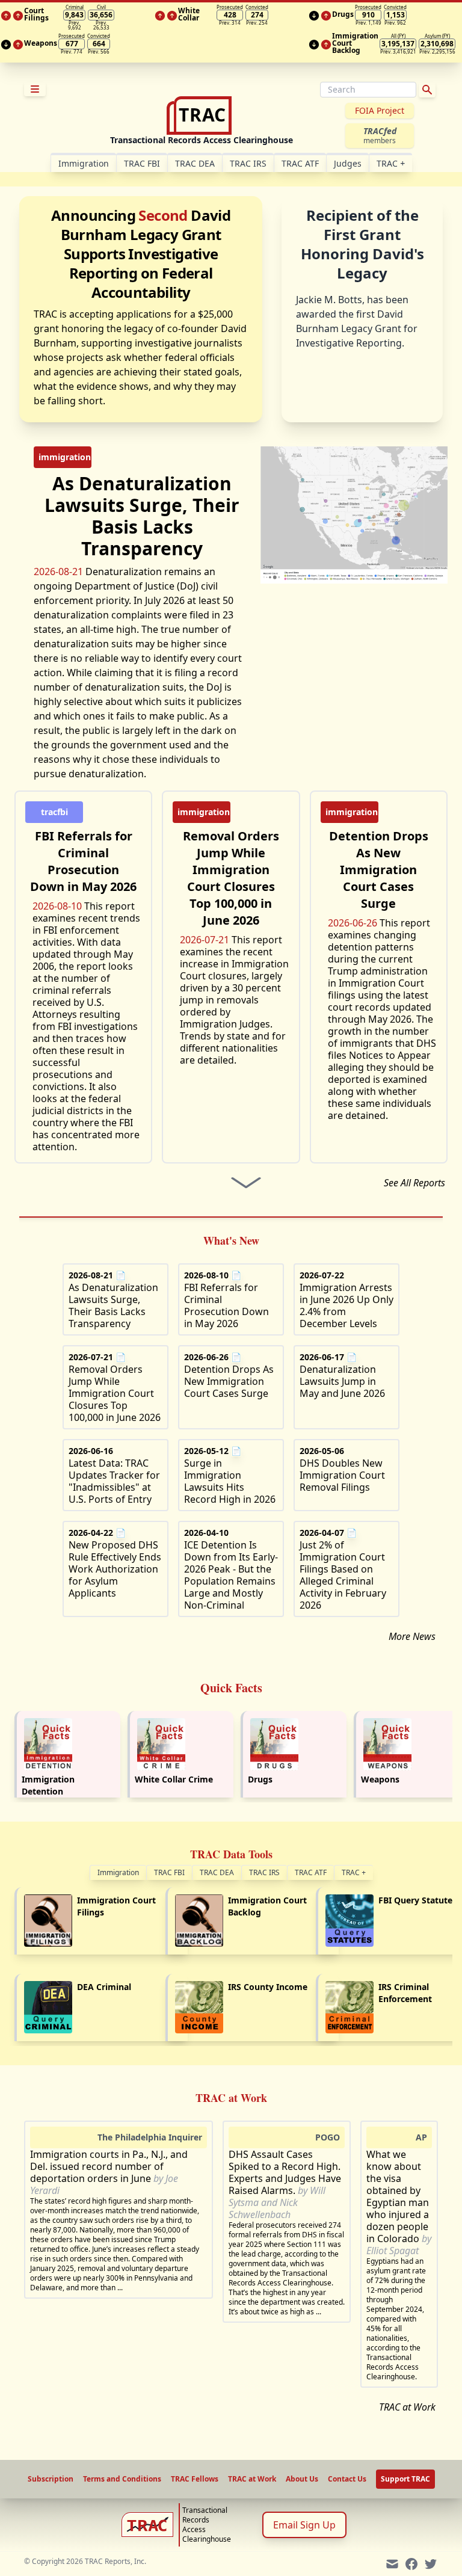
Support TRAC (405, 2479)
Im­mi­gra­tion (84, 163)
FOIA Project (380, 110)
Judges (348, 163)
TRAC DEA (195, 163)
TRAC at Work (407, 2407)
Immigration (118, 1872)
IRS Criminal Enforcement (405, 1993)
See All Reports (414, 1183)
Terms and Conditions (122, 2479)
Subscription (51, 2479)
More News (412, 1636)
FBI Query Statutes (417, 1900)
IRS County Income (268, 1987)
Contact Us (347, 2479)
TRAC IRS (248, 163)
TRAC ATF (300, 163)
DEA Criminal (104, 1987)
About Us (302, 2479)
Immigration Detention (48, 1785)
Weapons (380, 1779)
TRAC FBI (142, 163)
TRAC (391, 163)
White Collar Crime (174, 1779)
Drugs (260, 1779)
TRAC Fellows (195, 2479)
